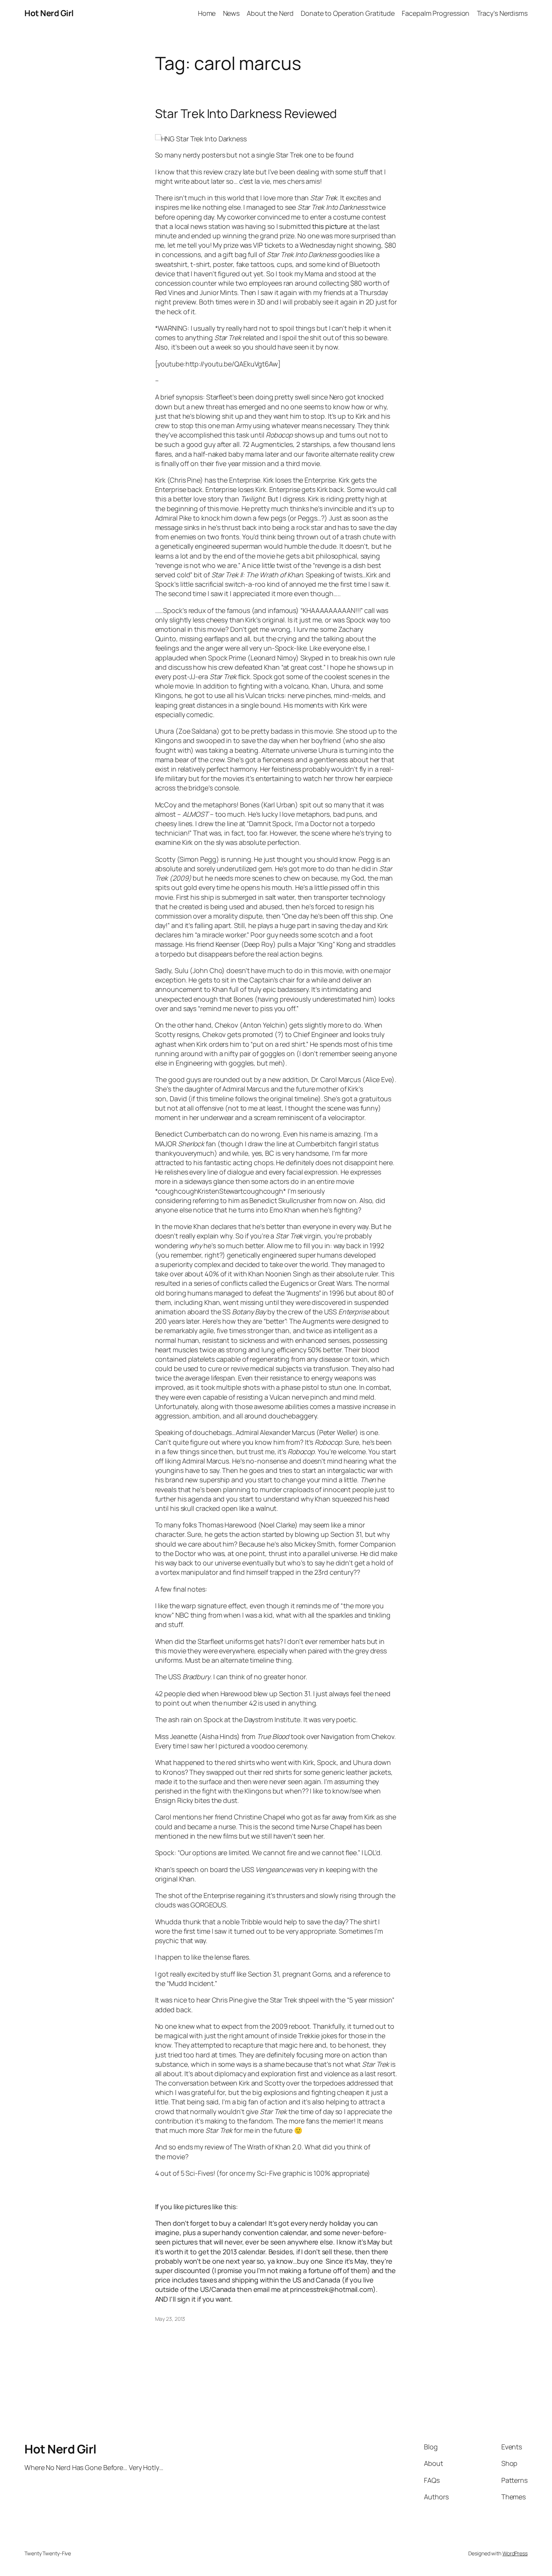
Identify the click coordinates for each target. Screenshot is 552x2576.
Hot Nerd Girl (49, 13)
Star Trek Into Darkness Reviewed (246, 114)
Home (207, 13)
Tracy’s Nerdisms (502, 13)
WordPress (515, 2553)
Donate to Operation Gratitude (348, 13)
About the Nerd (270, 13)
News (232, 13)
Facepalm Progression (436, 13)
